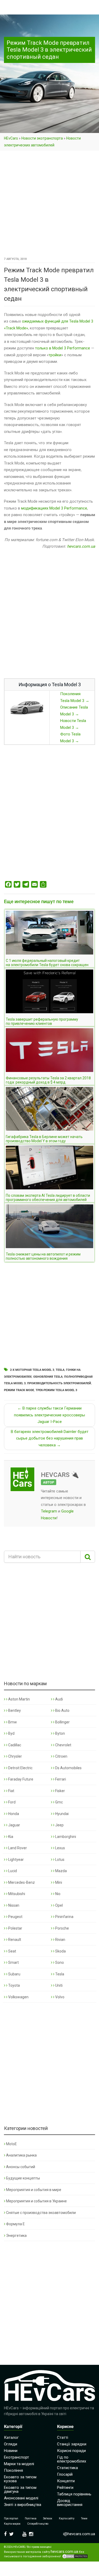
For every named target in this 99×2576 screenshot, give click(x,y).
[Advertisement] (49, 204)
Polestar (15, 1928)
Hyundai (62, 1814)
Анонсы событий (21, 2167)
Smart (13, 1962)
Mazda (61, 1871)
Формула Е (15, 2224)
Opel (59, 1905)
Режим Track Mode (19, 1390)
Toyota (14, 1985)
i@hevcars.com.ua (79, 2534)
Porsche (62, 1928)
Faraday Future (20, 1779)
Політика (31, 2518)
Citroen (61, 1756)
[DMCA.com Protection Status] (75, 2556)
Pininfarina (64, 1917)
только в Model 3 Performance (63, 348)
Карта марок (12, 2524)
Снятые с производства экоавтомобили (41, 2213)
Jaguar (14, 1825)
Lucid (12, 1871)
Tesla (60, 1370)
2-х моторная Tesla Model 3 (32, 1370)
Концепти (66, 2481)
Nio (57, 1894)
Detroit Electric (20, 1768)
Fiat (11, 1791)
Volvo (59, 1997)
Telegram (49, 1511)
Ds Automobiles (68, 1768)
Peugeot (15, 1917)
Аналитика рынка (21, 2155)
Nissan (13, 1905)
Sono (59, 1962)
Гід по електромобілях (72, 2459)
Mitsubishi (16, 1894)
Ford (11, 1802)
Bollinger (62, 1722)
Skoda (60, 1951)
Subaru (14, 1974)
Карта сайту (67, 2518)
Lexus (60, 1848)
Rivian (60, 1940)
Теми (84, 2518)
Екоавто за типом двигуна (20, 2490)
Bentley (14, 1710)
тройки (55, 355)
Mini (58, 1882)
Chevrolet (63, 1745)
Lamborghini (65, 1837)
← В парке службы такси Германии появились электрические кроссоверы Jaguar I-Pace (49, 1415)
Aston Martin (19, 1699)
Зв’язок (48, 2518)
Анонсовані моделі (21, 2498)
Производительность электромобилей (59, 1383)
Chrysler (15, 1756)
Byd (11, 1733)
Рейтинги (65, 2488)
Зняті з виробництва (23, 2505)
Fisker (60, 1791)
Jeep (59, 1825)
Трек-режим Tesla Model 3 (56, 1390)
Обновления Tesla (48, 1377)
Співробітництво (38, 2524)
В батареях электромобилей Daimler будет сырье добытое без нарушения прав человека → (50, 1438)
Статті (63, 2437)
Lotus (59, 1860)
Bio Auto (62, 1710)
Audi (59, 1699)
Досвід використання (70, 2503)
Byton (60, 1733)
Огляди (11, 2444)
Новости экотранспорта (42, 138)
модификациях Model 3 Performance (54, 508)
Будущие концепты (23, 2178)
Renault (14, 1940)
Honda (13, 1814)
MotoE (11, 2144)
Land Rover (17, 1848)
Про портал (11, 2518)
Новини (11, 2451)
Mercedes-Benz (21, 1882)
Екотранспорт (16, 2457)
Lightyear (16, 1860)
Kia (10, 1837)
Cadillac (14, 1745)
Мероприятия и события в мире (34, 2190)
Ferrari (60, 1779)
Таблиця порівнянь (74, 2494)
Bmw (12, 1722)
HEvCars (11, 138)
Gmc (59, 1802)
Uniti (58, 1985)
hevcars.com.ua (81, 546)
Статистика (67, 2468)
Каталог (11, 2437)
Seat (12, 1951)
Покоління (13, 2470)
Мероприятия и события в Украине (36, 2201)
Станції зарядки (72, 2444)
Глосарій (65, 2474)
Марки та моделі (19, 2464)
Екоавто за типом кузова (20, 2479)
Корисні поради (71, 2451)
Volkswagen (18, 1997)
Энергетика (16, 2236)
